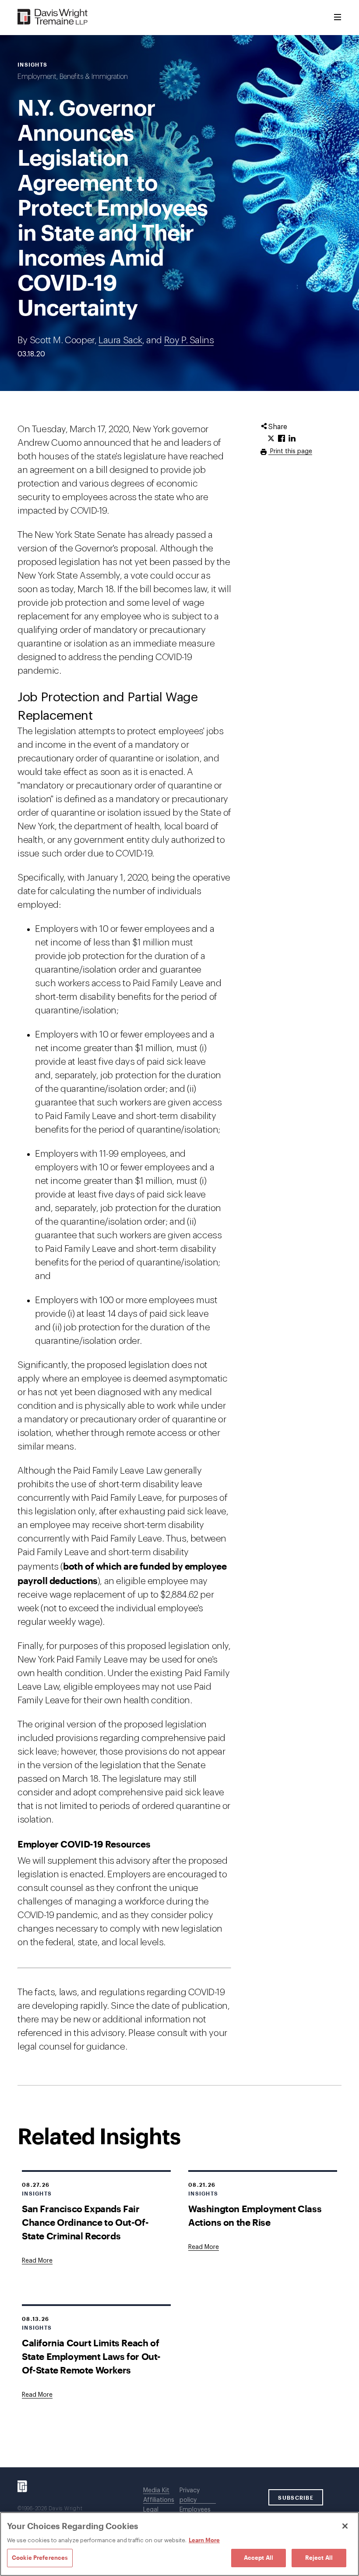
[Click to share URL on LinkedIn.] (292, 439)
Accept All (259, 2558)
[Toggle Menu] (338, 18)
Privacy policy (190, 2495)
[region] (179, 2544)
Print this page (290, 451)
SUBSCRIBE (296, 2498)
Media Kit (156, 2491)
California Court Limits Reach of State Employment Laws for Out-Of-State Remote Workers (91, 2356)
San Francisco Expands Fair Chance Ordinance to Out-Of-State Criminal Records (85, 2222)
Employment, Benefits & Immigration (73, 77)
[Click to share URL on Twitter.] (271, 439)
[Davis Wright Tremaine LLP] (53, 17)
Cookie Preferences (40, 2558)
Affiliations (159, 2500)
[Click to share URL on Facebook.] (282, 439)
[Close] (345, 2526)
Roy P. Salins (189, 340)
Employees (195, 2510)
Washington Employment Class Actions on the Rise (255, 2215)
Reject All (319, 2558)
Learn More (204, 2540)
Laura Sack (120, 340)
